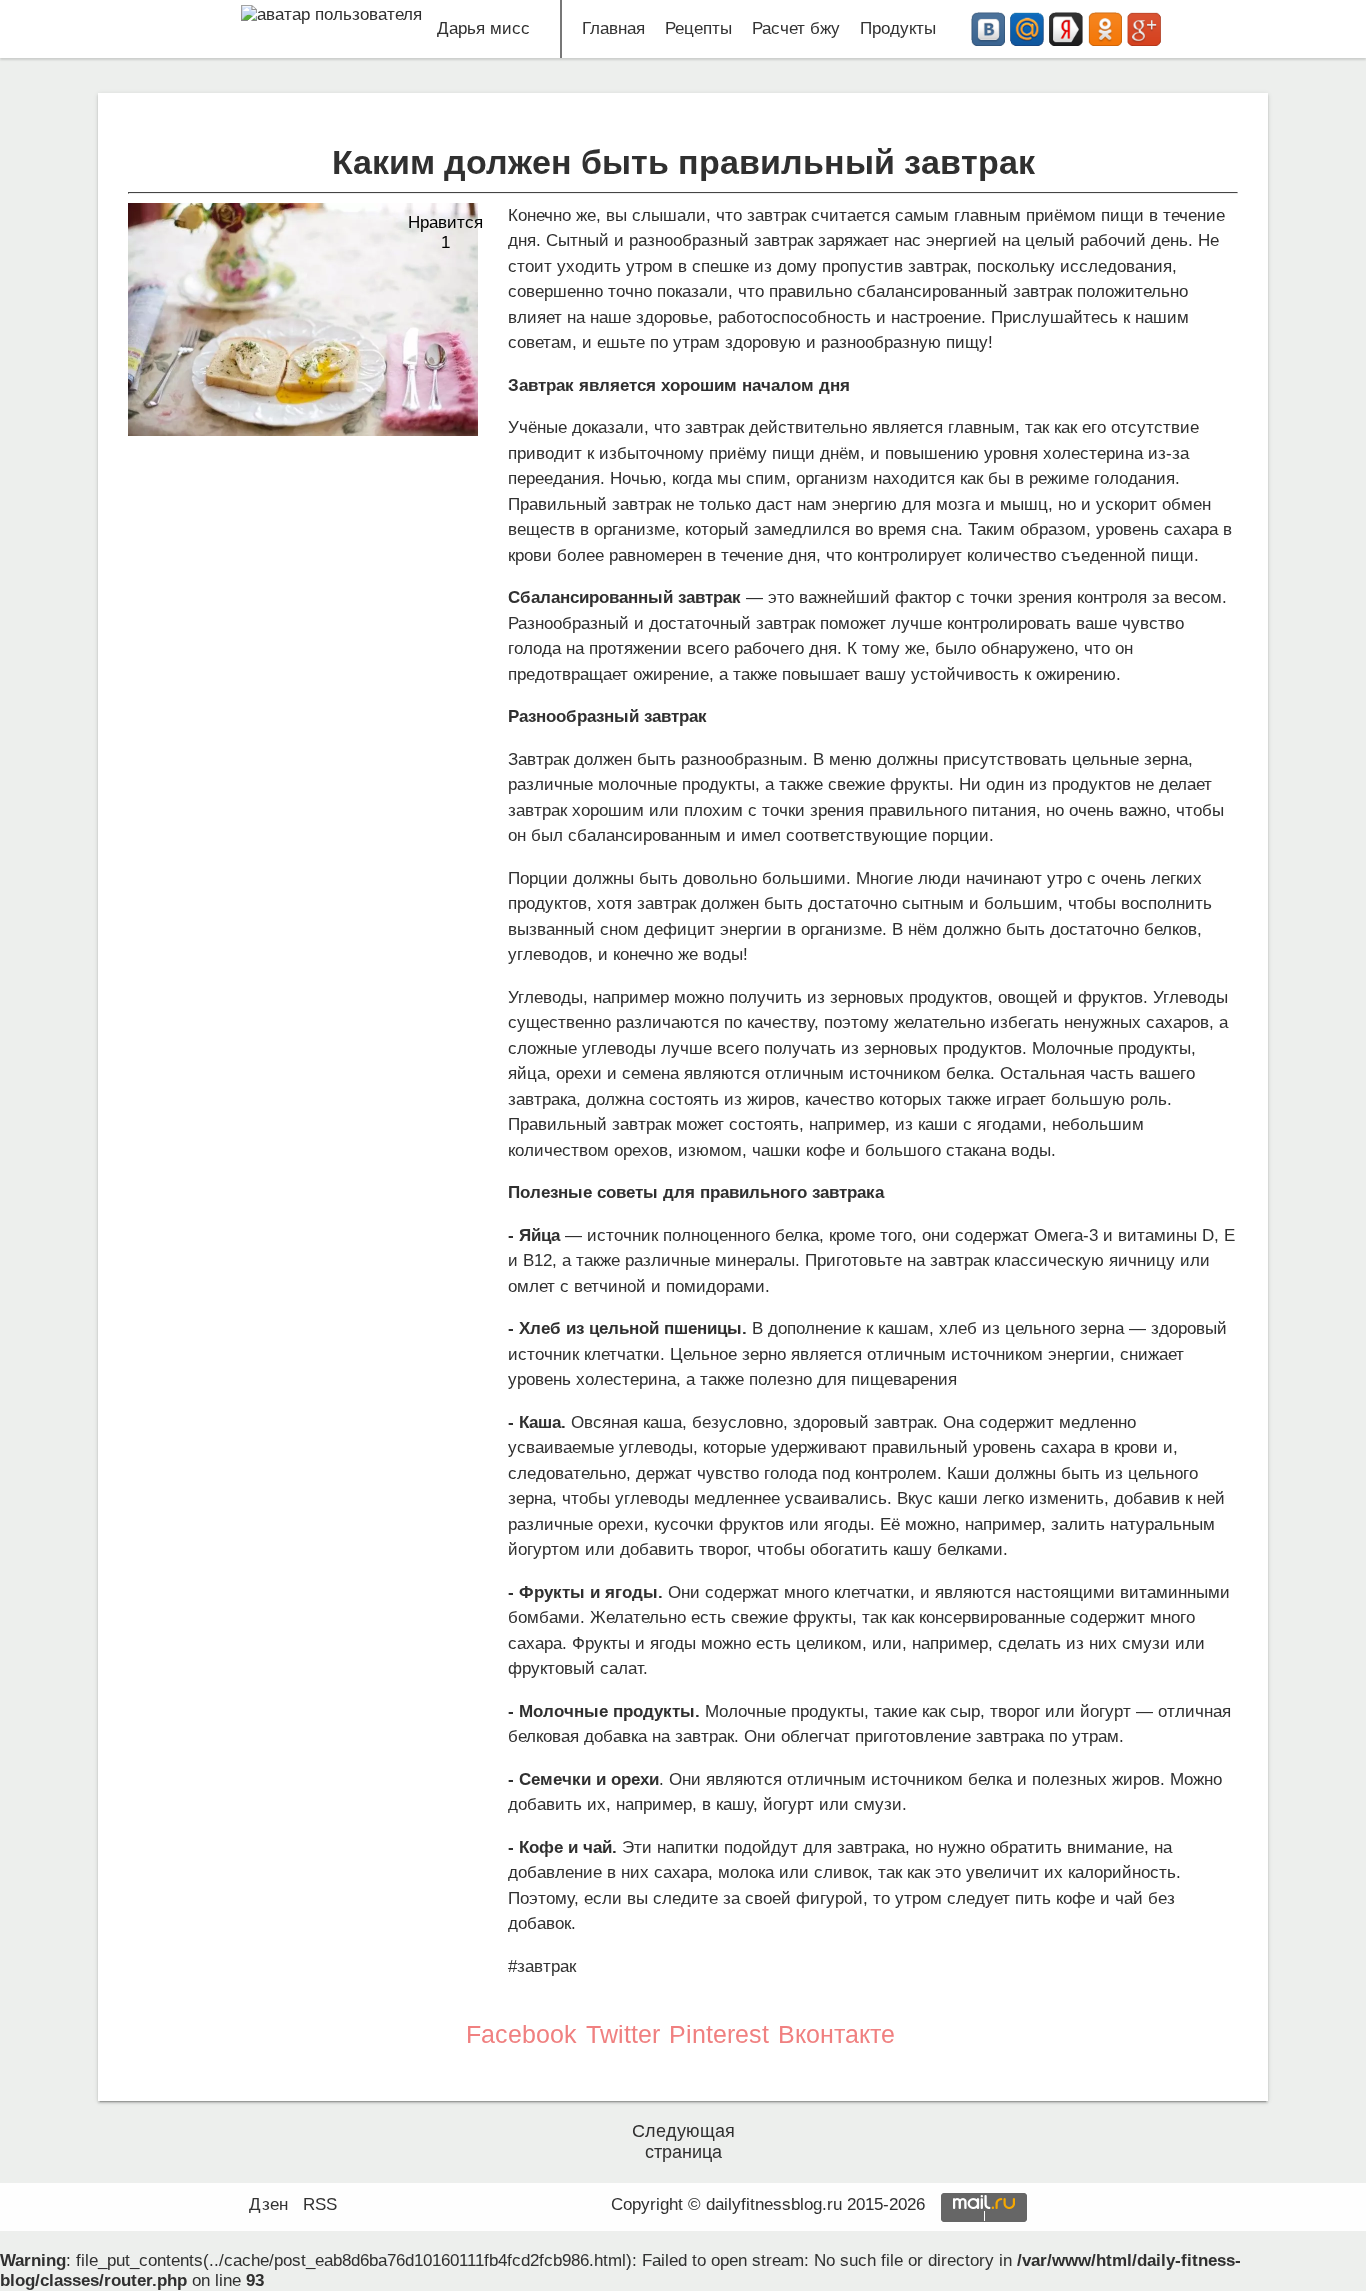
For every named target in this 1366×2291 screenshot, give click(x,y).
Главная (613, 28)
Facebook (521, 2034)
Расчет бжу (796, 28)
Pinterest (719, 2034)
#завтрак (542, 1966)
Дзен (268, 2204)
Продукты (898, 28)
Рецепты (698, 28)
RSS (320, 2204)
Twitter (623, 2034)
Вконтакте (836, 2034)
